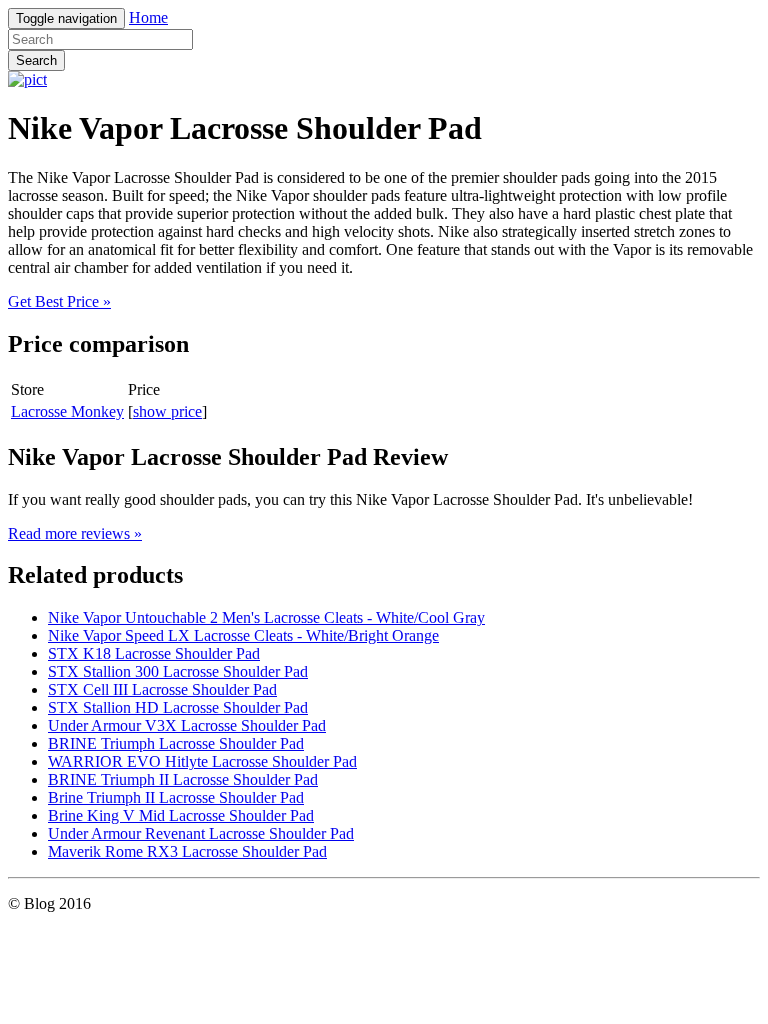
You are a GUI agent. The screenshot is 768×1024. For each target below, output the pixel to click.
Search (36, 60)
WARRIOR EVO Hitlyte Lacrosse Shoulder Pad (202, 761)
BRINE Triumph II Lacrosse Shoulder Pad (183, 779)
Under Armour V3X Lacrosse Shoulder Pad (187, 725)
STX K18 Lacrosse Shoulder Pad (154, 653)
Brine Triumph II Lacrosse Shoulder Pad (176, 797)
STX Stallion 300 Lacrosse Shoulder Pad (178, 671)
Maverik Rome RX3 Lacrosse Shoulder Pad (187, 851)
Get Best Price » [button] (59, 301)
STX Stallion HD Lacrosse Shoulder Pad (178, 707)
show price (167, 411)
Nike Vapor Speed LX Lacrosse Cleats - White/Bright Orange (243, 635)
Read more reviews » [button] (75, 533)
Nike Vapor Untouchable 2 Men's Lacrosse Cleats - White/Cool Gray (266, 617)
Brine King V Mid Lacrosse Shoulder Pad (181, 815)
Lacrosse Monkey (67, 411)
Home (148, 17)
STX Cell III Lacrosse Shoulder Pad (162, 689)
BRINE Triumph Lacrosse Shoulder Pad (176, 743)
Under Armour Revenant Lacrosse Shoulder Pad (201, 833)
